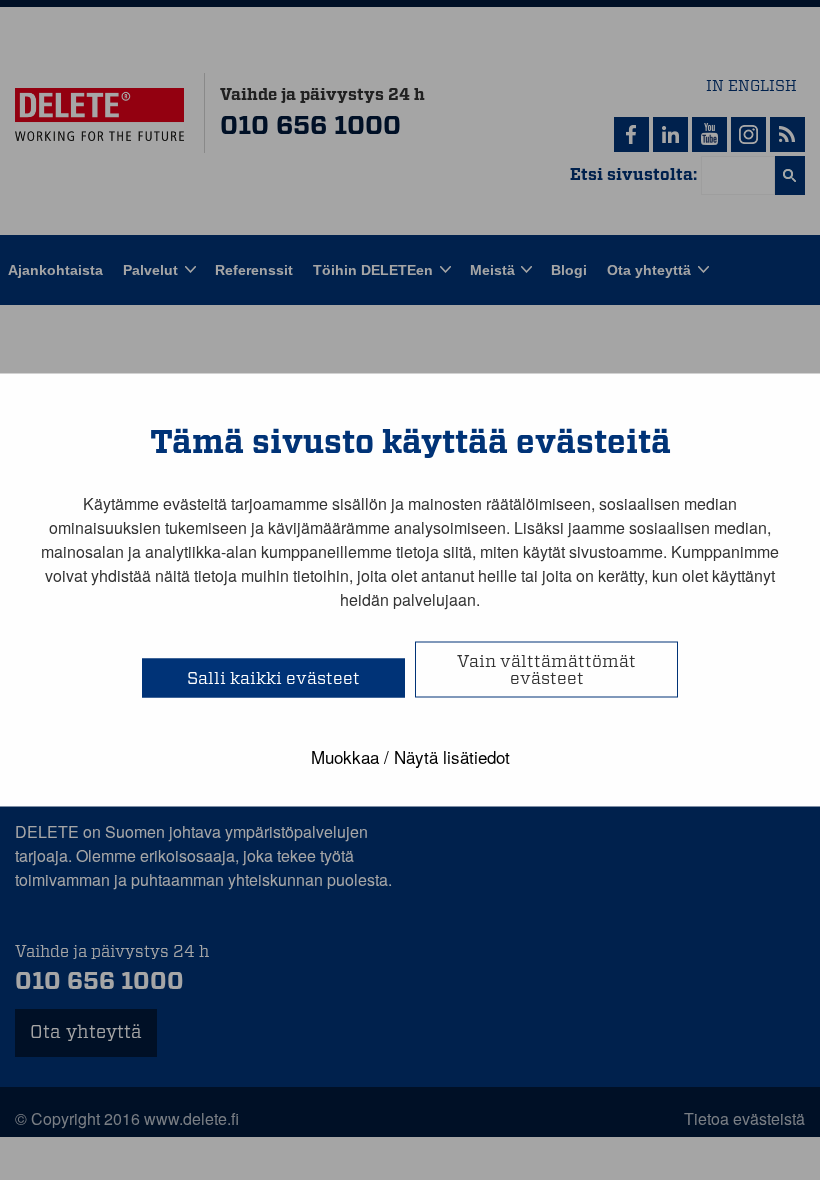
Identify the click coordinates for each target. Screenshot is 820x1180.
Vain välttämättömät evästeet (546, 670)
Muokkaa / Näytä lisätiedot (410, 756)
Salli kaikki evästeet (273, 678)
